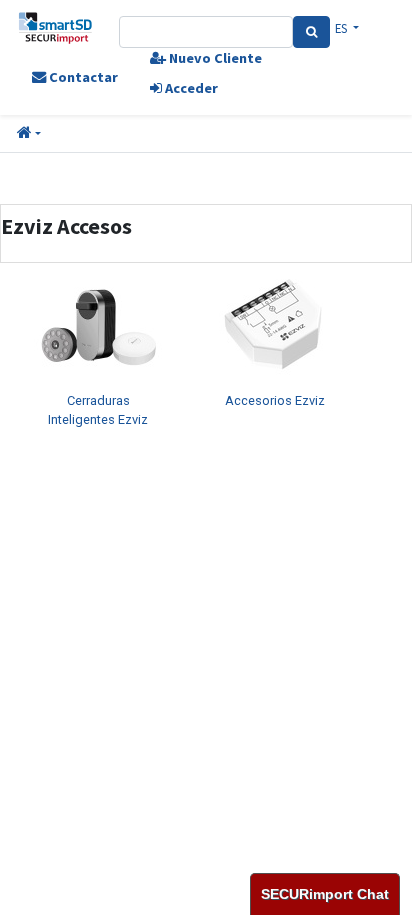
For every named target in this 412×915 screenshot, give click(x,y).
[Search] (311, 32)
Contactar (82, 77)
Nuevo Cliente (214, 58)
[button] (29, 134)
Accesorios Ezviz (275, 400)
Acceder (190, 88)
